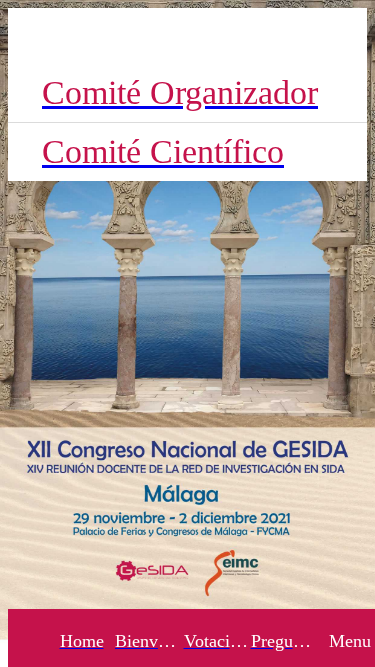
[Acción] (339, 36)
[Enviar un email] (287, 36)
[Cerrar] (36, 36)
